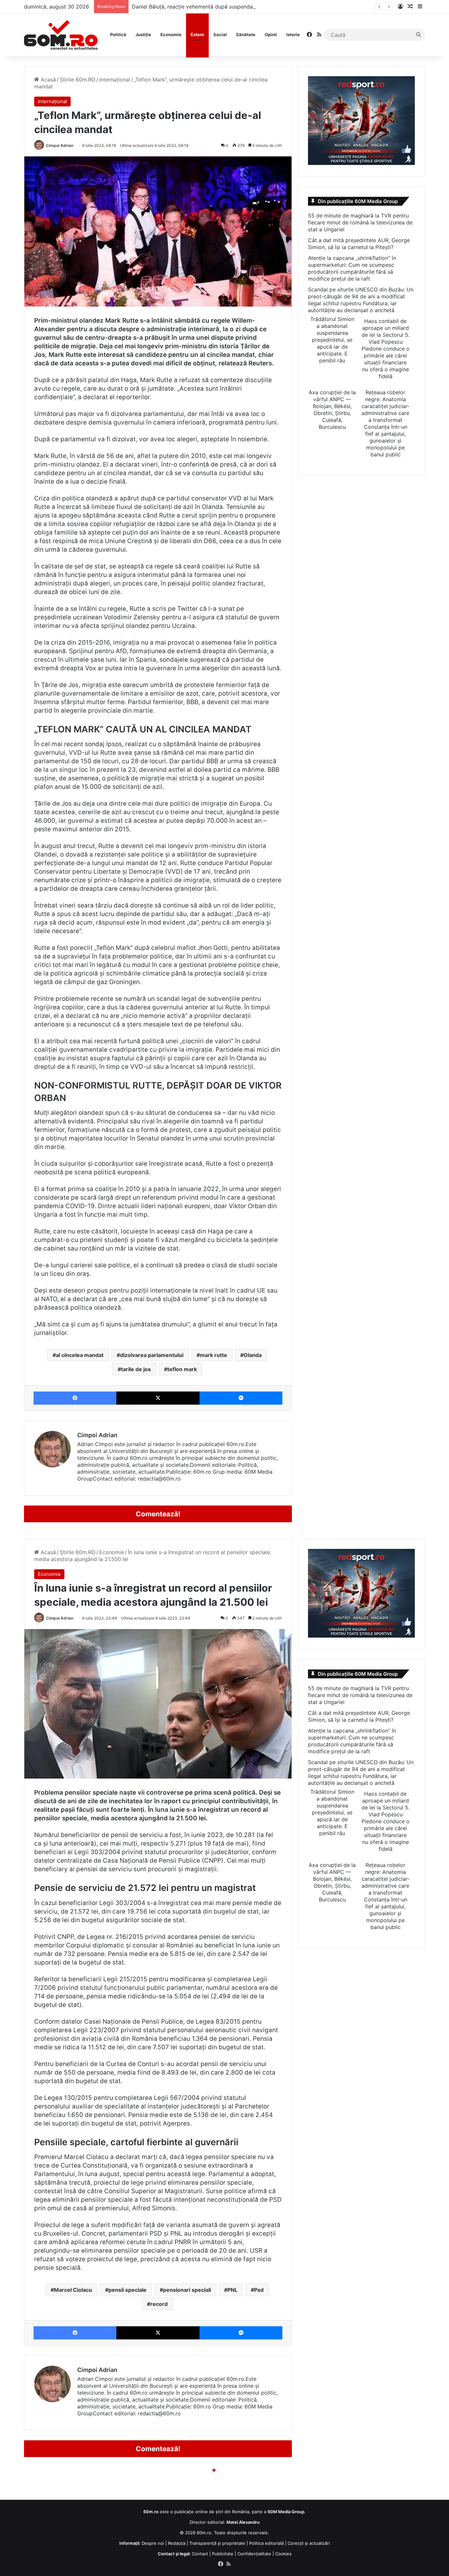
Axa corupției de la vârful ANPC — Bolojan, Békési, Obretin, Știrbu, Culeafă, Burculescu (332, 410)
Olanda (253, 1355)
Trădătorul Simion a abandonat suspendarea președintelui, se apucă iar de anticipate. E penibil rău (332, 340)
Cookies (283, 2554)
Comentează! (158, 1514)
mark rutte (213, 1355)
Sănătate (246, 34)
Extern (197, 34)
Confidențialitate (254, 2554)
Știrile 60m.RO (78, 80)
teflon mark (182, 1369)
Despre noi (153, 2543)
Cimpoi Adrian (60, 145)
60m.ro (204, 2533)
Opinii (271, 34)
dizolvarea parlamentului (152, 1355)
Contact (200, 2554)
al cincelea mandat (80, 1355)
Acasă (47, 80)
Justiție (143, 34)
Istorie (293, 34)
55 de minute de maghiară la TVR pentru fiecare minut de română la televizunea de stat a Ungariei (360, 222)
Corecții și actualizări (309, 2543)
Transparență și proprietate (217, 2543)
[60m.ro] (61, 35)
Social (220, 34)
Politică (118, 34)
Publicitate (223, 2554)
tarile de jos (136, 1369)
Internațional (115, 80)
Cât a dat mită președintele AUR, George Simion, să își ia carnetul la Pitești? (359, 244)
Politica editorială (266, 2543)
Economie (171, 34)
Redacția (177, 2543)
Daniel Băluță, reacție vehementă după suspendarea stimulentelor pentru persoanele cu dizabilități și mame (265, 7)
